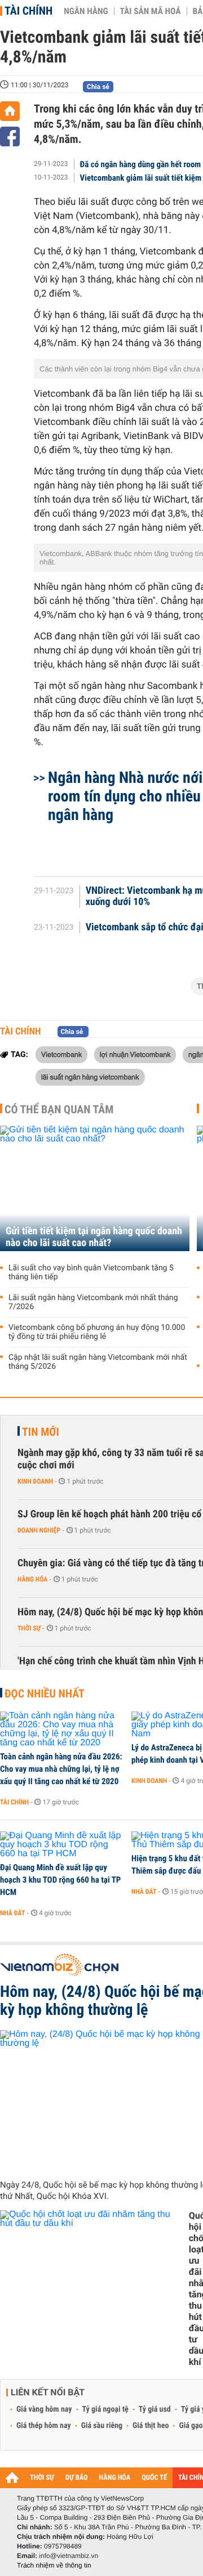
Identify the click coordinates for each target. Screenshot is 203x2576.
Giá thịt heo (151, 2426)
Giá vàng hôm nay (44, 2409)
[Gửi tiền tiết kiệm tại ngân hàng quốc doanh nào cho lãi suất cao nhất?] (95, 1188)
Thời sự (29, 1628)
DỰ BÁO (77, 2478)
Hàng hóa (32, 1579)
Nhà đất (13, 1913)
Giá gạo (191, 2426)
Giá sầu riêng (102, 2426)
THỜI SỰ (42, 2478)
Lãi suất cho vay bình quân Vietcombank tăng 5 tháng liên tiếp (91, 1273)
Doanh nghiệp (39, 1530)
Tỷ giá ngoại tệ (105, 2409)
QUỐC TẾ (154, 2478)
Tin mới (41, 1432)
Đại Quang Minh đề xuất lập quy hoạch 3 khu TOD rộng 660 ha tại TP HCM (60, 1880)
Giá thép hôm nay (44, 2426)
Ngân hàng (86, 11)
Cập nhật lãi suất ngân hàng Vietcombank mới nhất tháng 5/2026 (98, 1362)
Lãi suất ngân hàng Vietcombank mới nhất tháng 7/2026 (93, 1302)
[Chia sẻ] (10, 136)
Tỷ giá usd (155, 2409)
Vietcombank (61, 1054)
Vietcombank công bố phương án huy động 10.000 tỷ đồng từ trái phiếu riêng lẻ (97, 1332)
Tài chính (28, 11)
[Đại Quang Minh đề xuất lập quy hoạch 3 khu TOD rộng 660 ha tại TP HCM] (62, 1845)
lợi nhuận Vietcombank (135, 1054)
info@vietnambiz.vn (69, 2556)
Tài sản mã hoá (151, 11)
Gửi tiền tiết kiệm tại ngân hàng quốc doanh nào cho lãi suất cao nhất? (94, 1237)
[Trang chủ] (10, 111)
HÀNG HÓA (115, 2478)
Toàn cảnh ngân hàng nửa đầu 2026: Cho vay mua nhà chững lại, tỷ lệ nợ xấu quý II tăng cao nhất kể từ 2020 (61, 1769)
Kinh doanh (35, 1481)
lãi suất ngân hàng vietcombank (90, 1077)
